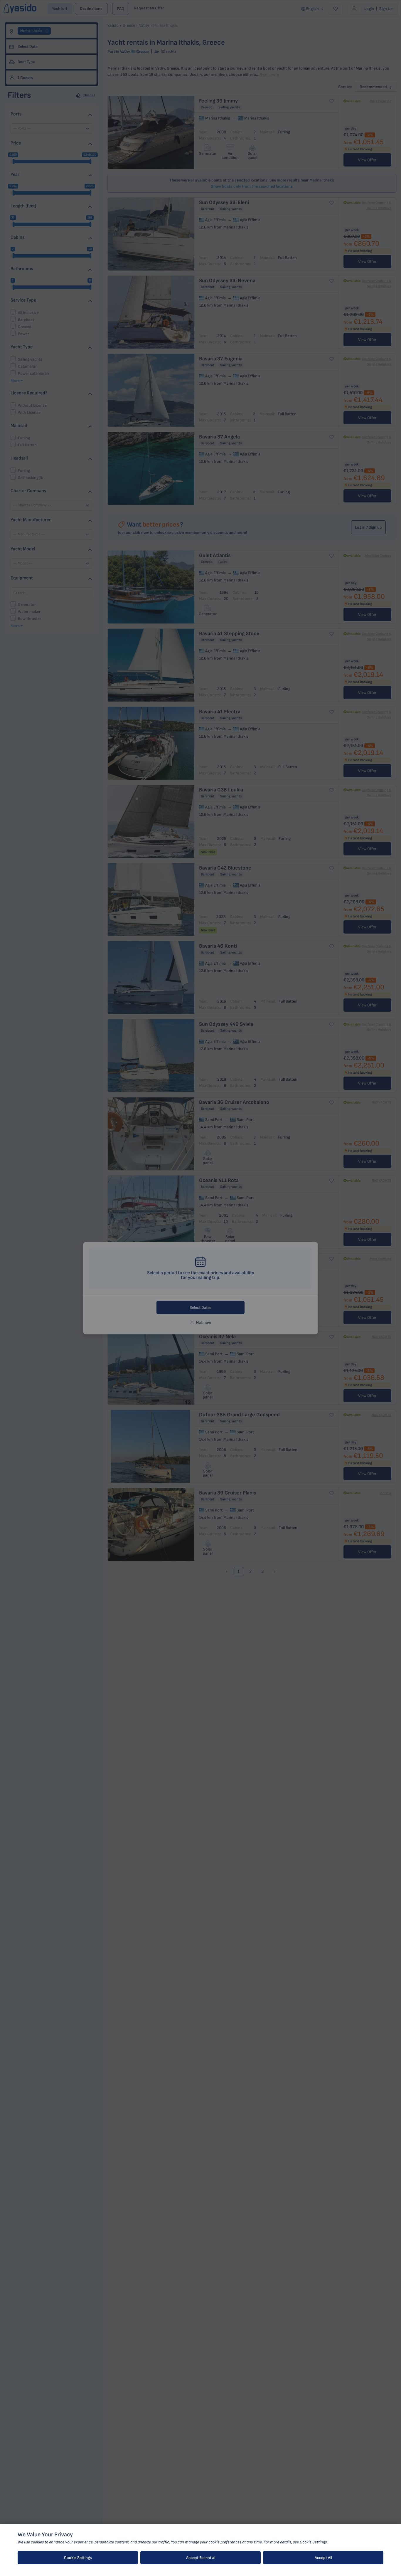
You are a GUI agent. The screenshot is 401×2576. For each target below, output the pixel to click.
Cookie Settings (78, 2558)
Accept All (323, 2558)
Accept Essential (201, 2558)
